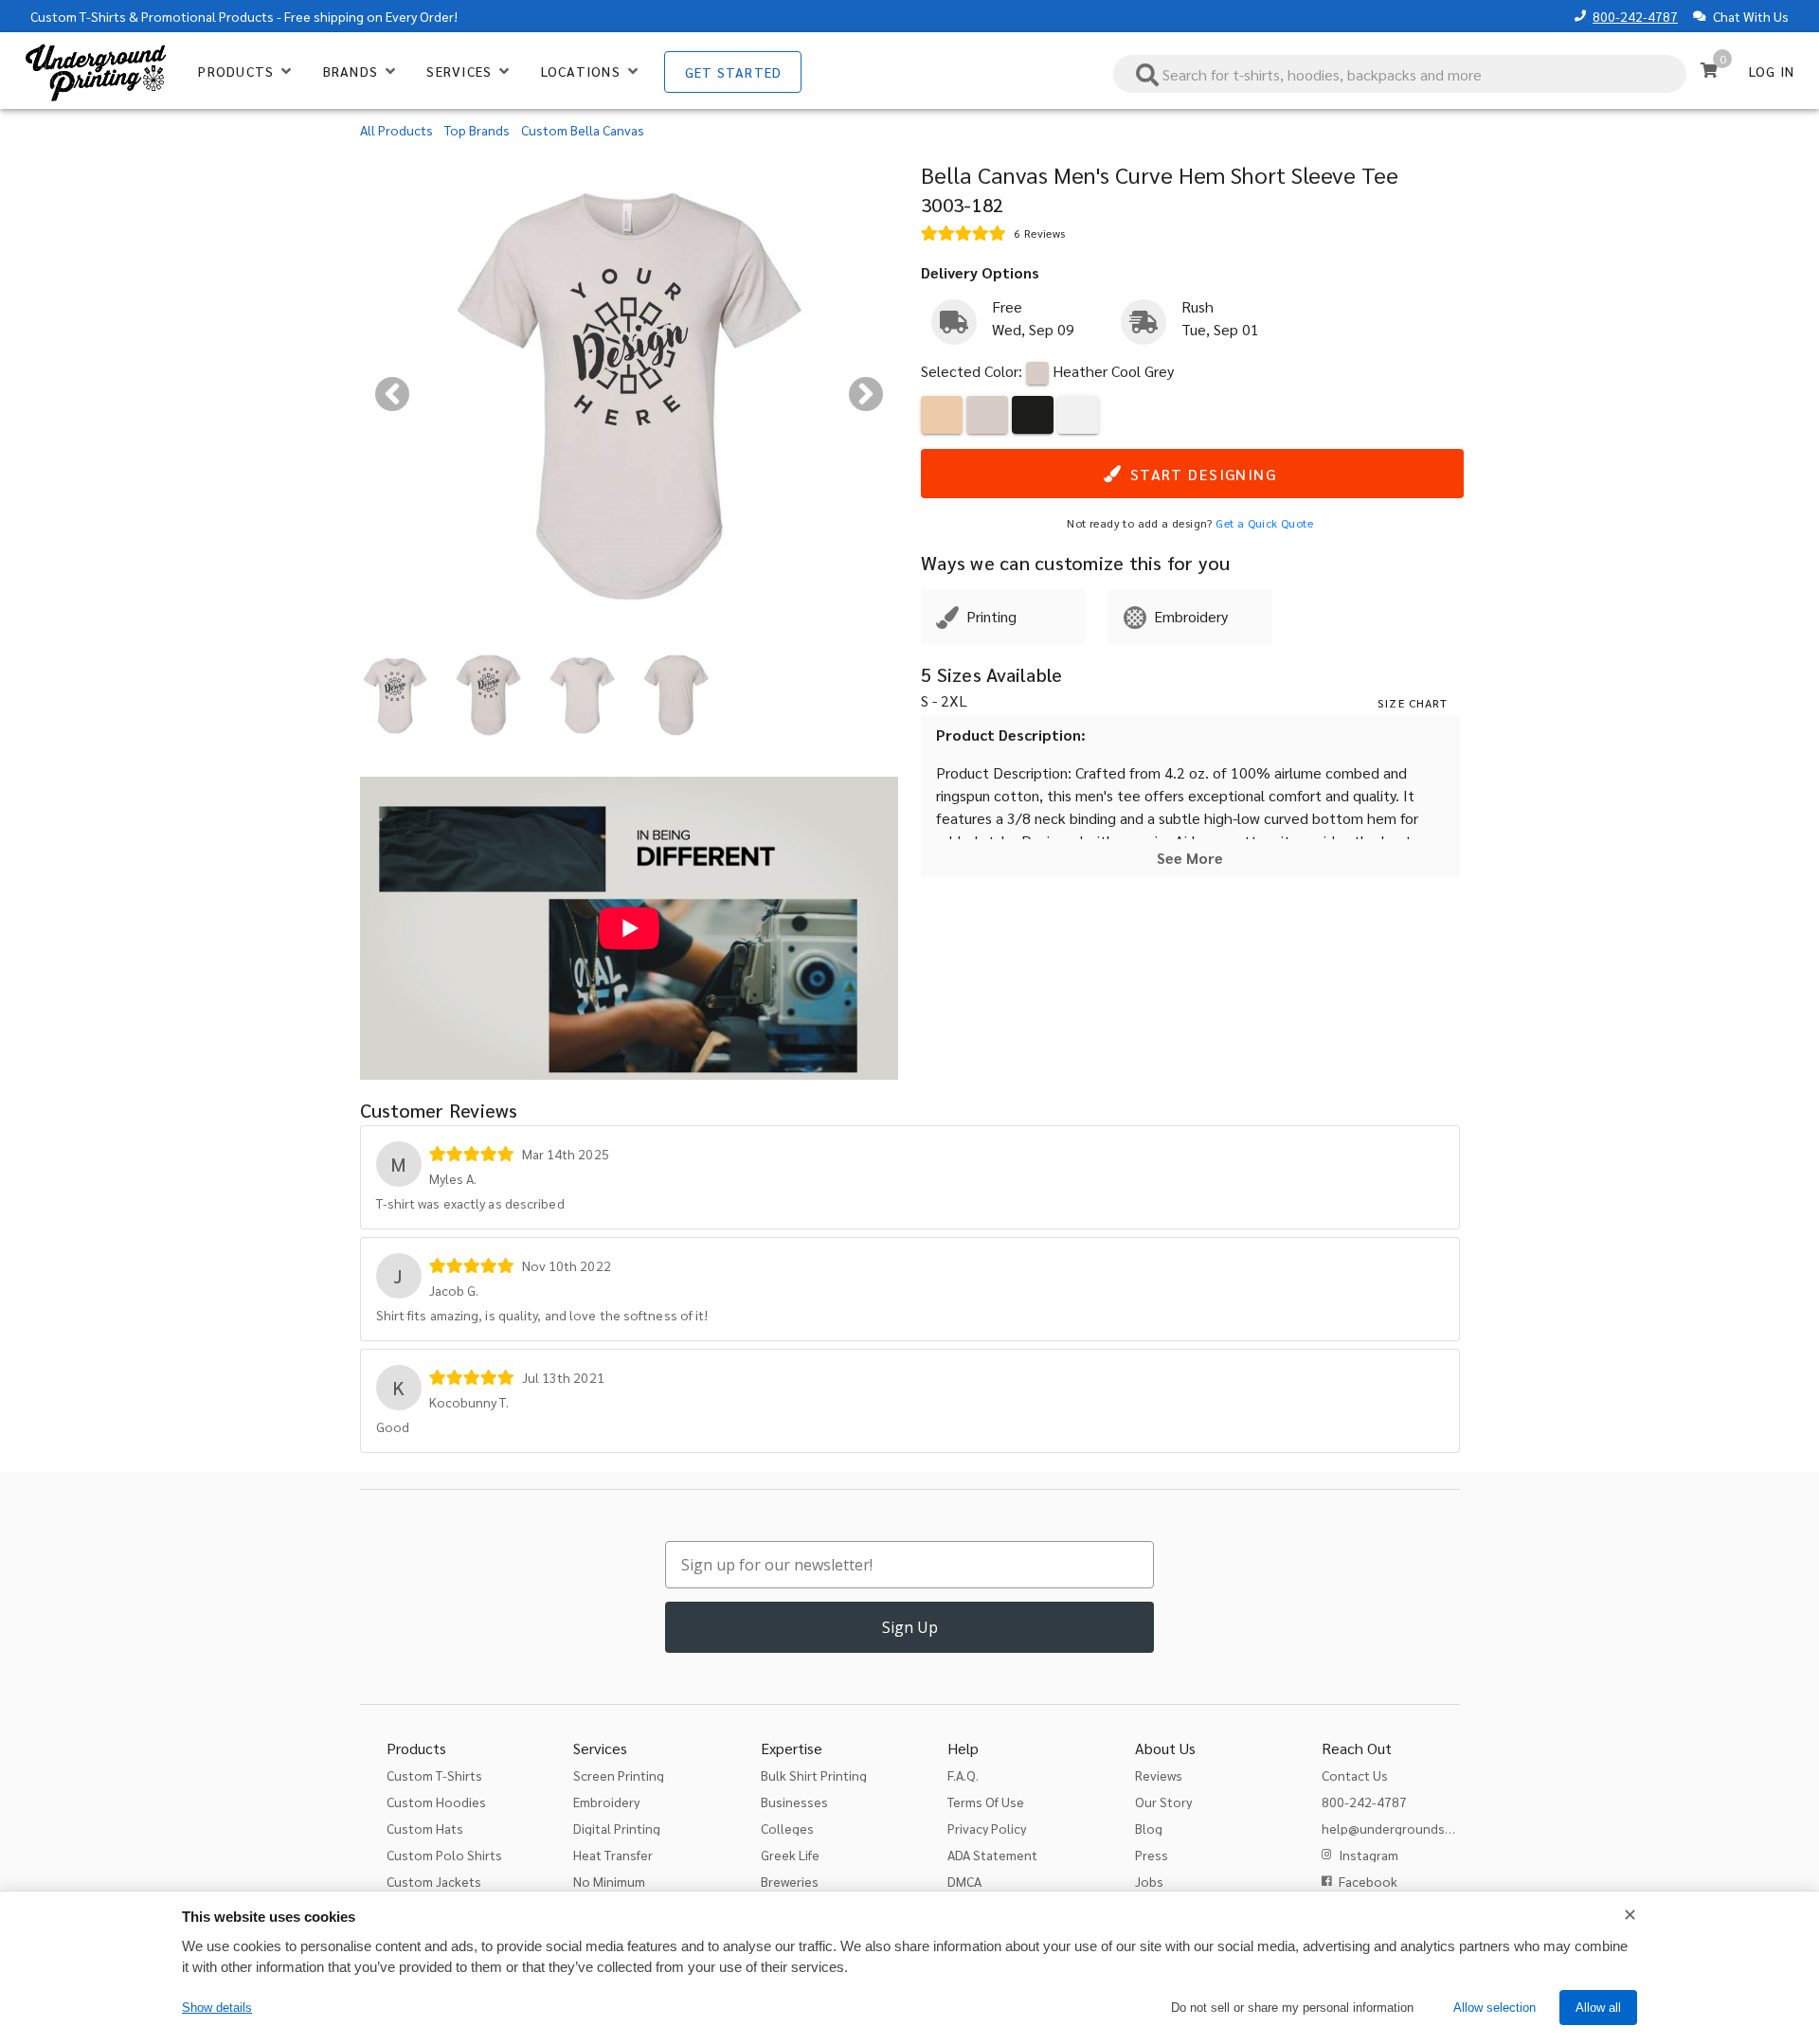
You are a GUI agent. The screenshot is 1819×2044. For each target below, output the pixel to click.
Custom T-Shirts (78, 16)
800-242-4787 (1635, 16)
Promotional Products (207, 16)
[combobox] (1400, 74)
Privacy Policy (987, 1828)
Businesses (794, 1802)
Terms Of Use (986, 1802)
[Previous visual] (392, 394)
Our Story (1163, 1802)
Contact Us (1355, 1775)
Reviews (1159, 1775)
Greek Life (790, 1855)
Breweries (790, 1881)
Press (1152, 1855)
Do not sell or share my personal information (1292, 2008)
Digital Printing (617, 1828)
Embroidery (606, 1802)
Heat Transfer (613, 1855)
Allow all (1598, 2008)
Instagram (1369, 1855)
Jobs (1149, 1881)
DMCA (964, 1881)
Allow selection (1495, 2008)
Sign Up (910, 1627)
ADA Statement (992, 1855)
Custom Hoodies (436, 1802)
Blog (1149, 1828)
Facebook (1368, 1881)
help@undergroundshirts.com (1411, 1828)
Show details (217, 2008)
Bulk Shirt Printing (814, 1775)
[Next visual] (866, 394)
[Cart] (1709, 70)
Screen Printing (619, 1775)
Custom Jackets (434, 1881)
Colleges (787, 1828)
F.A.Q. (963, 1775)
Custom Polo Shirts (444, 1855)
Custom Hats (425, 1828)
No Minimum (609, 1881)
